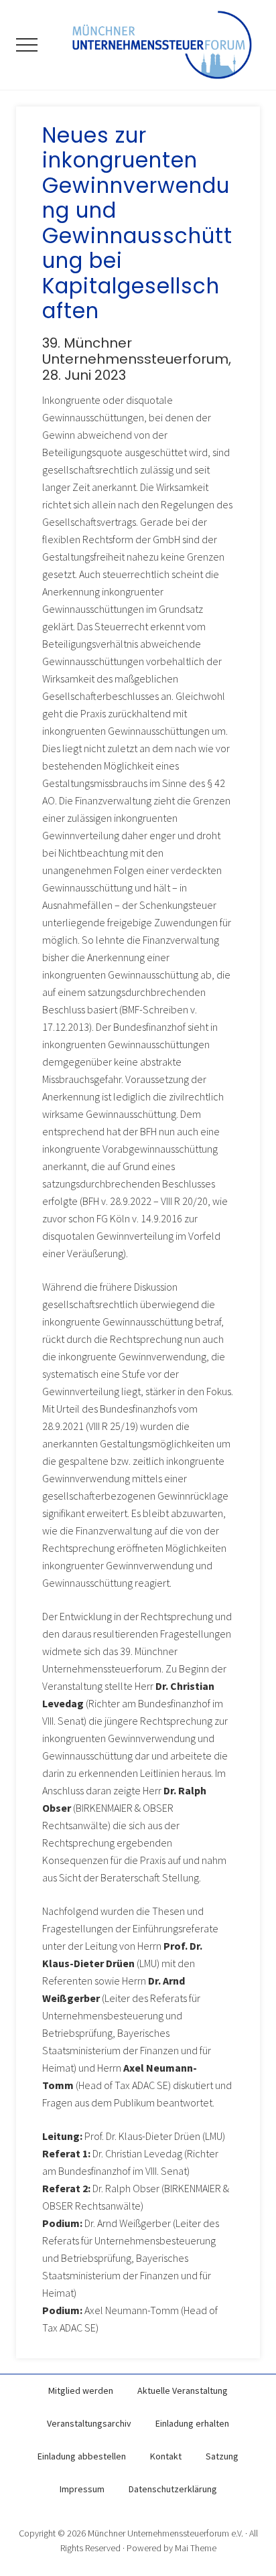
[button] (27, 45)
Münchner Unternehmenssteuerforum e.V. (165, 2533)
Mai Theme (196, 2548)
